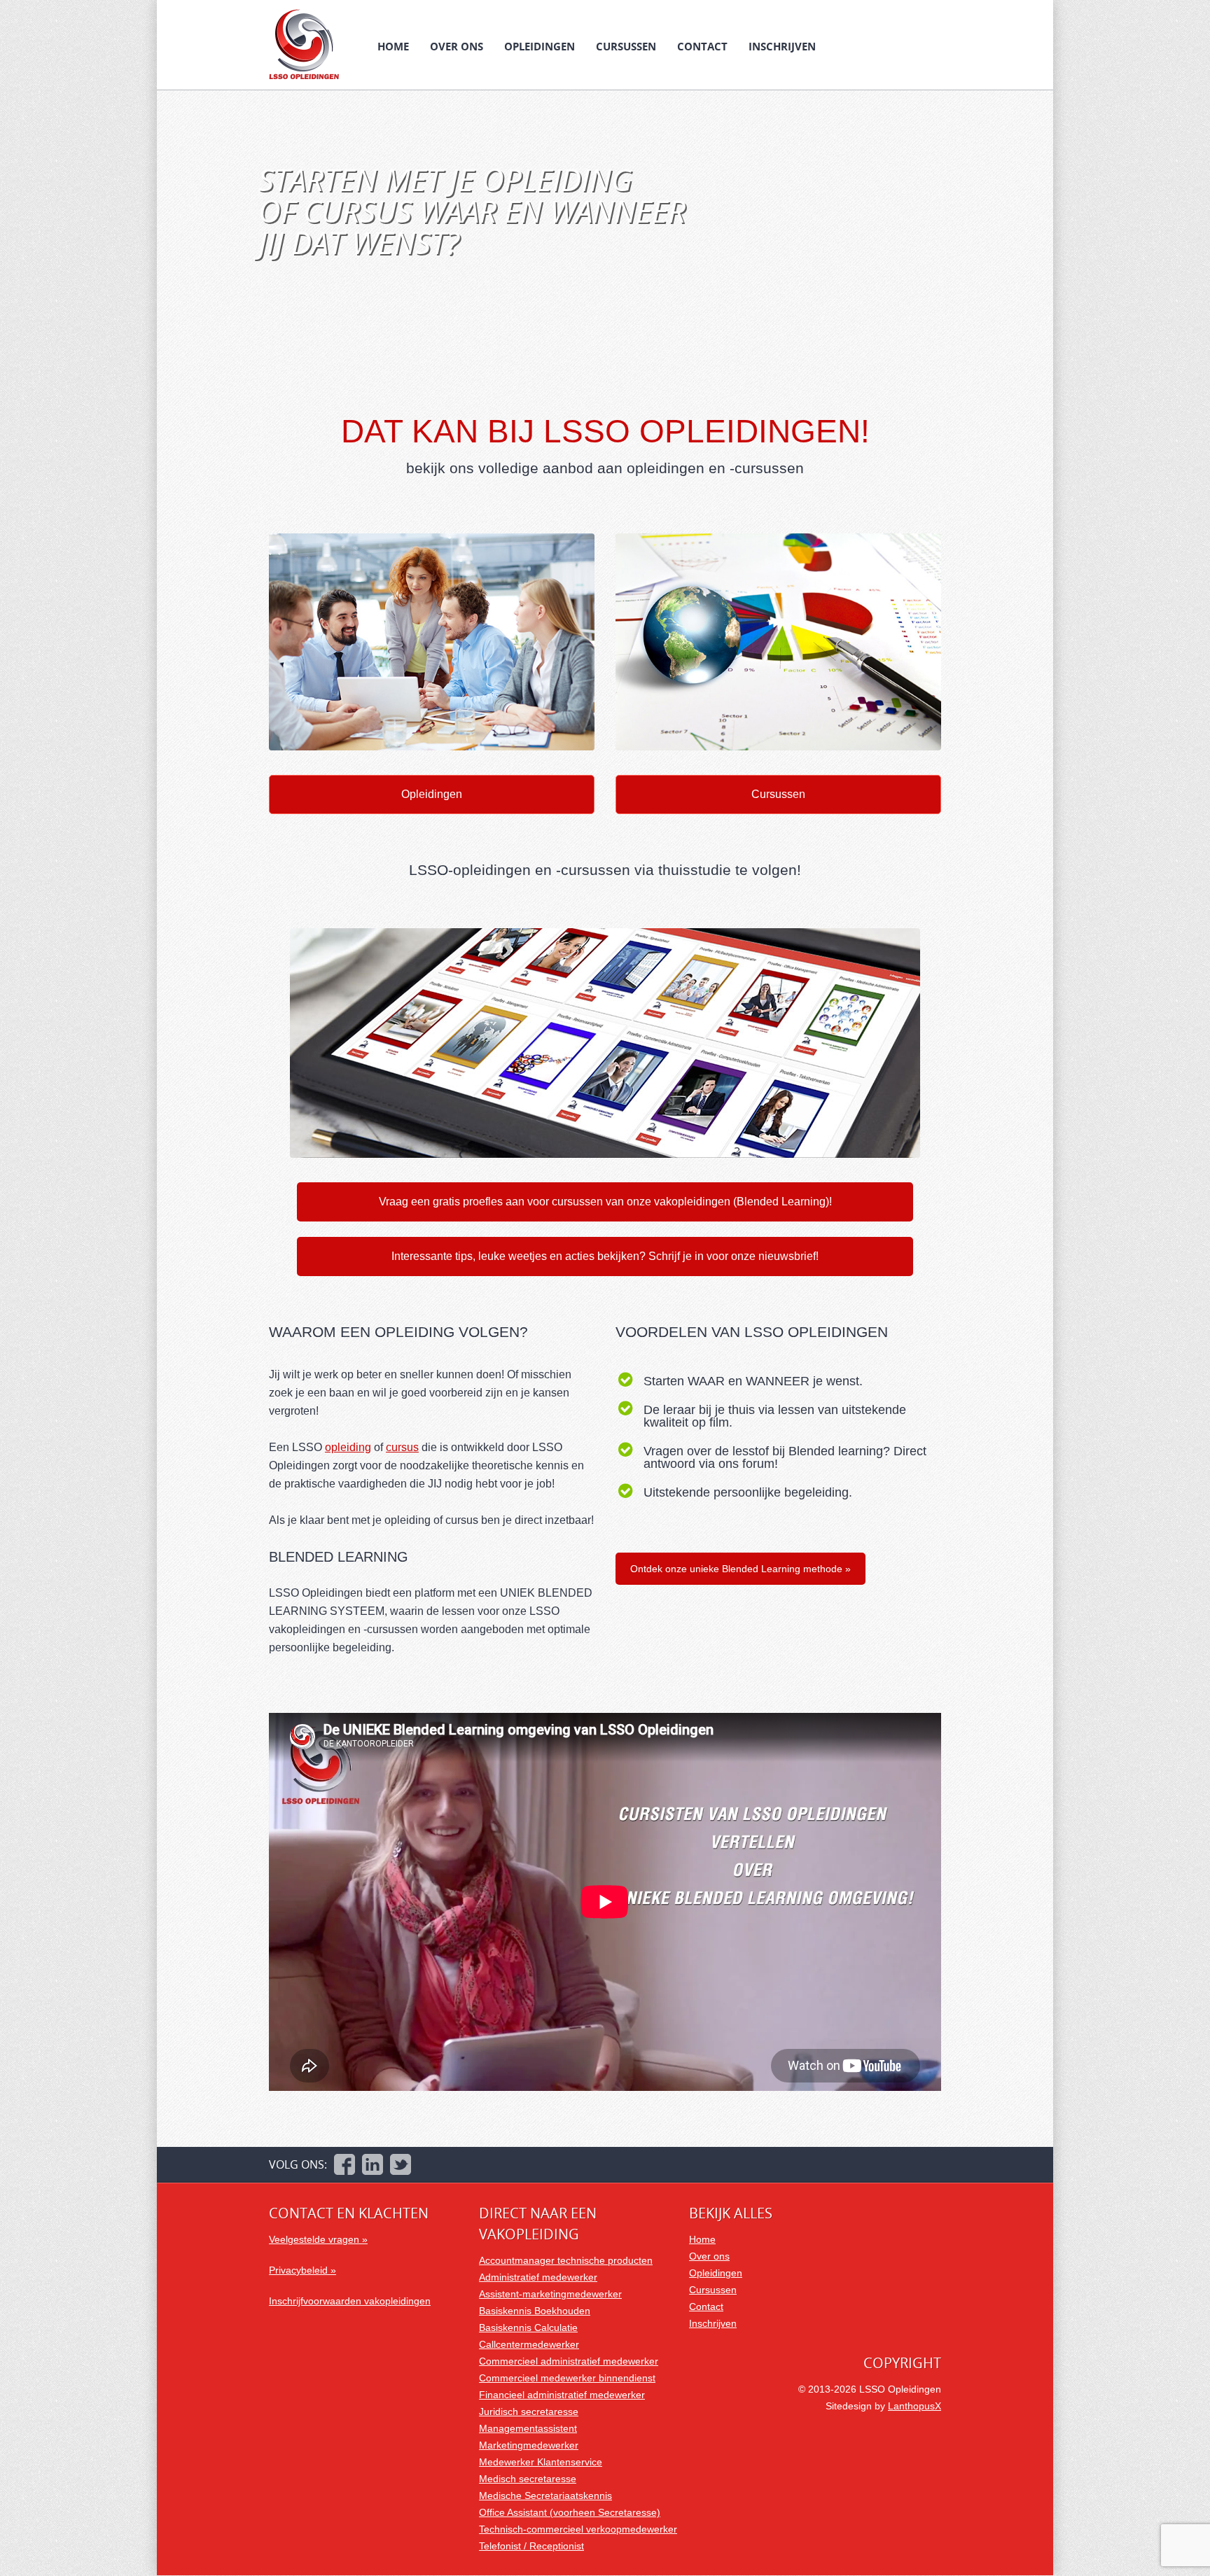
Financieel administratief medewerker (562, 2395)
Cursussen (626, 46)
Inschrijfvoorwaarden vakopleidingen (350, 2301)
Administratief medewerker (538, 2277)
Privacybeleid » (302, 2270)
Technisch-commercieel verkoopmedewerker (578, 2529)
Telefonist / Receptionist (531, 2546)
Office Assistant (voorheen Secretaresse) (570, 2512)
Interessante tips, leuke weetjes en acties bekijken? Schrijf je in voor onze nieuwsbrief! (605, 1256)
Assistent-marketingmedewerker (550, 2294)
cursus (402, 1447)
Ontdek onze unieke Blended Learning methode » (740, 1569)
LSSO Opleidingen (304, 44)
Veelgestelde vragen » (318, 2239)
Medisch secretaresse (528, 2479)
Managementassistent (528, 2428)
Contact (702, 46)
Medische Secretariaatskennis (545, 2495)
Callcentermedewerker (529, 2344)
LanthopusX (915, 2406)
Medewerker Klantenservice (541, 2462)
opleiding (348, 1447)
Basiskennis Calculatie (528, 2327)
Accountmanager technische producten (566, 2260)
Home (393, 46)
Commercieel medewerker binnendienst (567, 2378)
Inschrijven (782, 46)
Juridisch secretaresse (529, 2411)
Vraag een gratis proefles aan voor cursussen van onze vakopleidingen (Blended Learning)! (605, 1202)
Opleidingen (540, 46)
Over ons (457, 46)
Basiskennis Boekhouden (535, 2311)
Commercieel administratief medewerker (569, 2361)
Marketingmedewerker (529, 2445)
